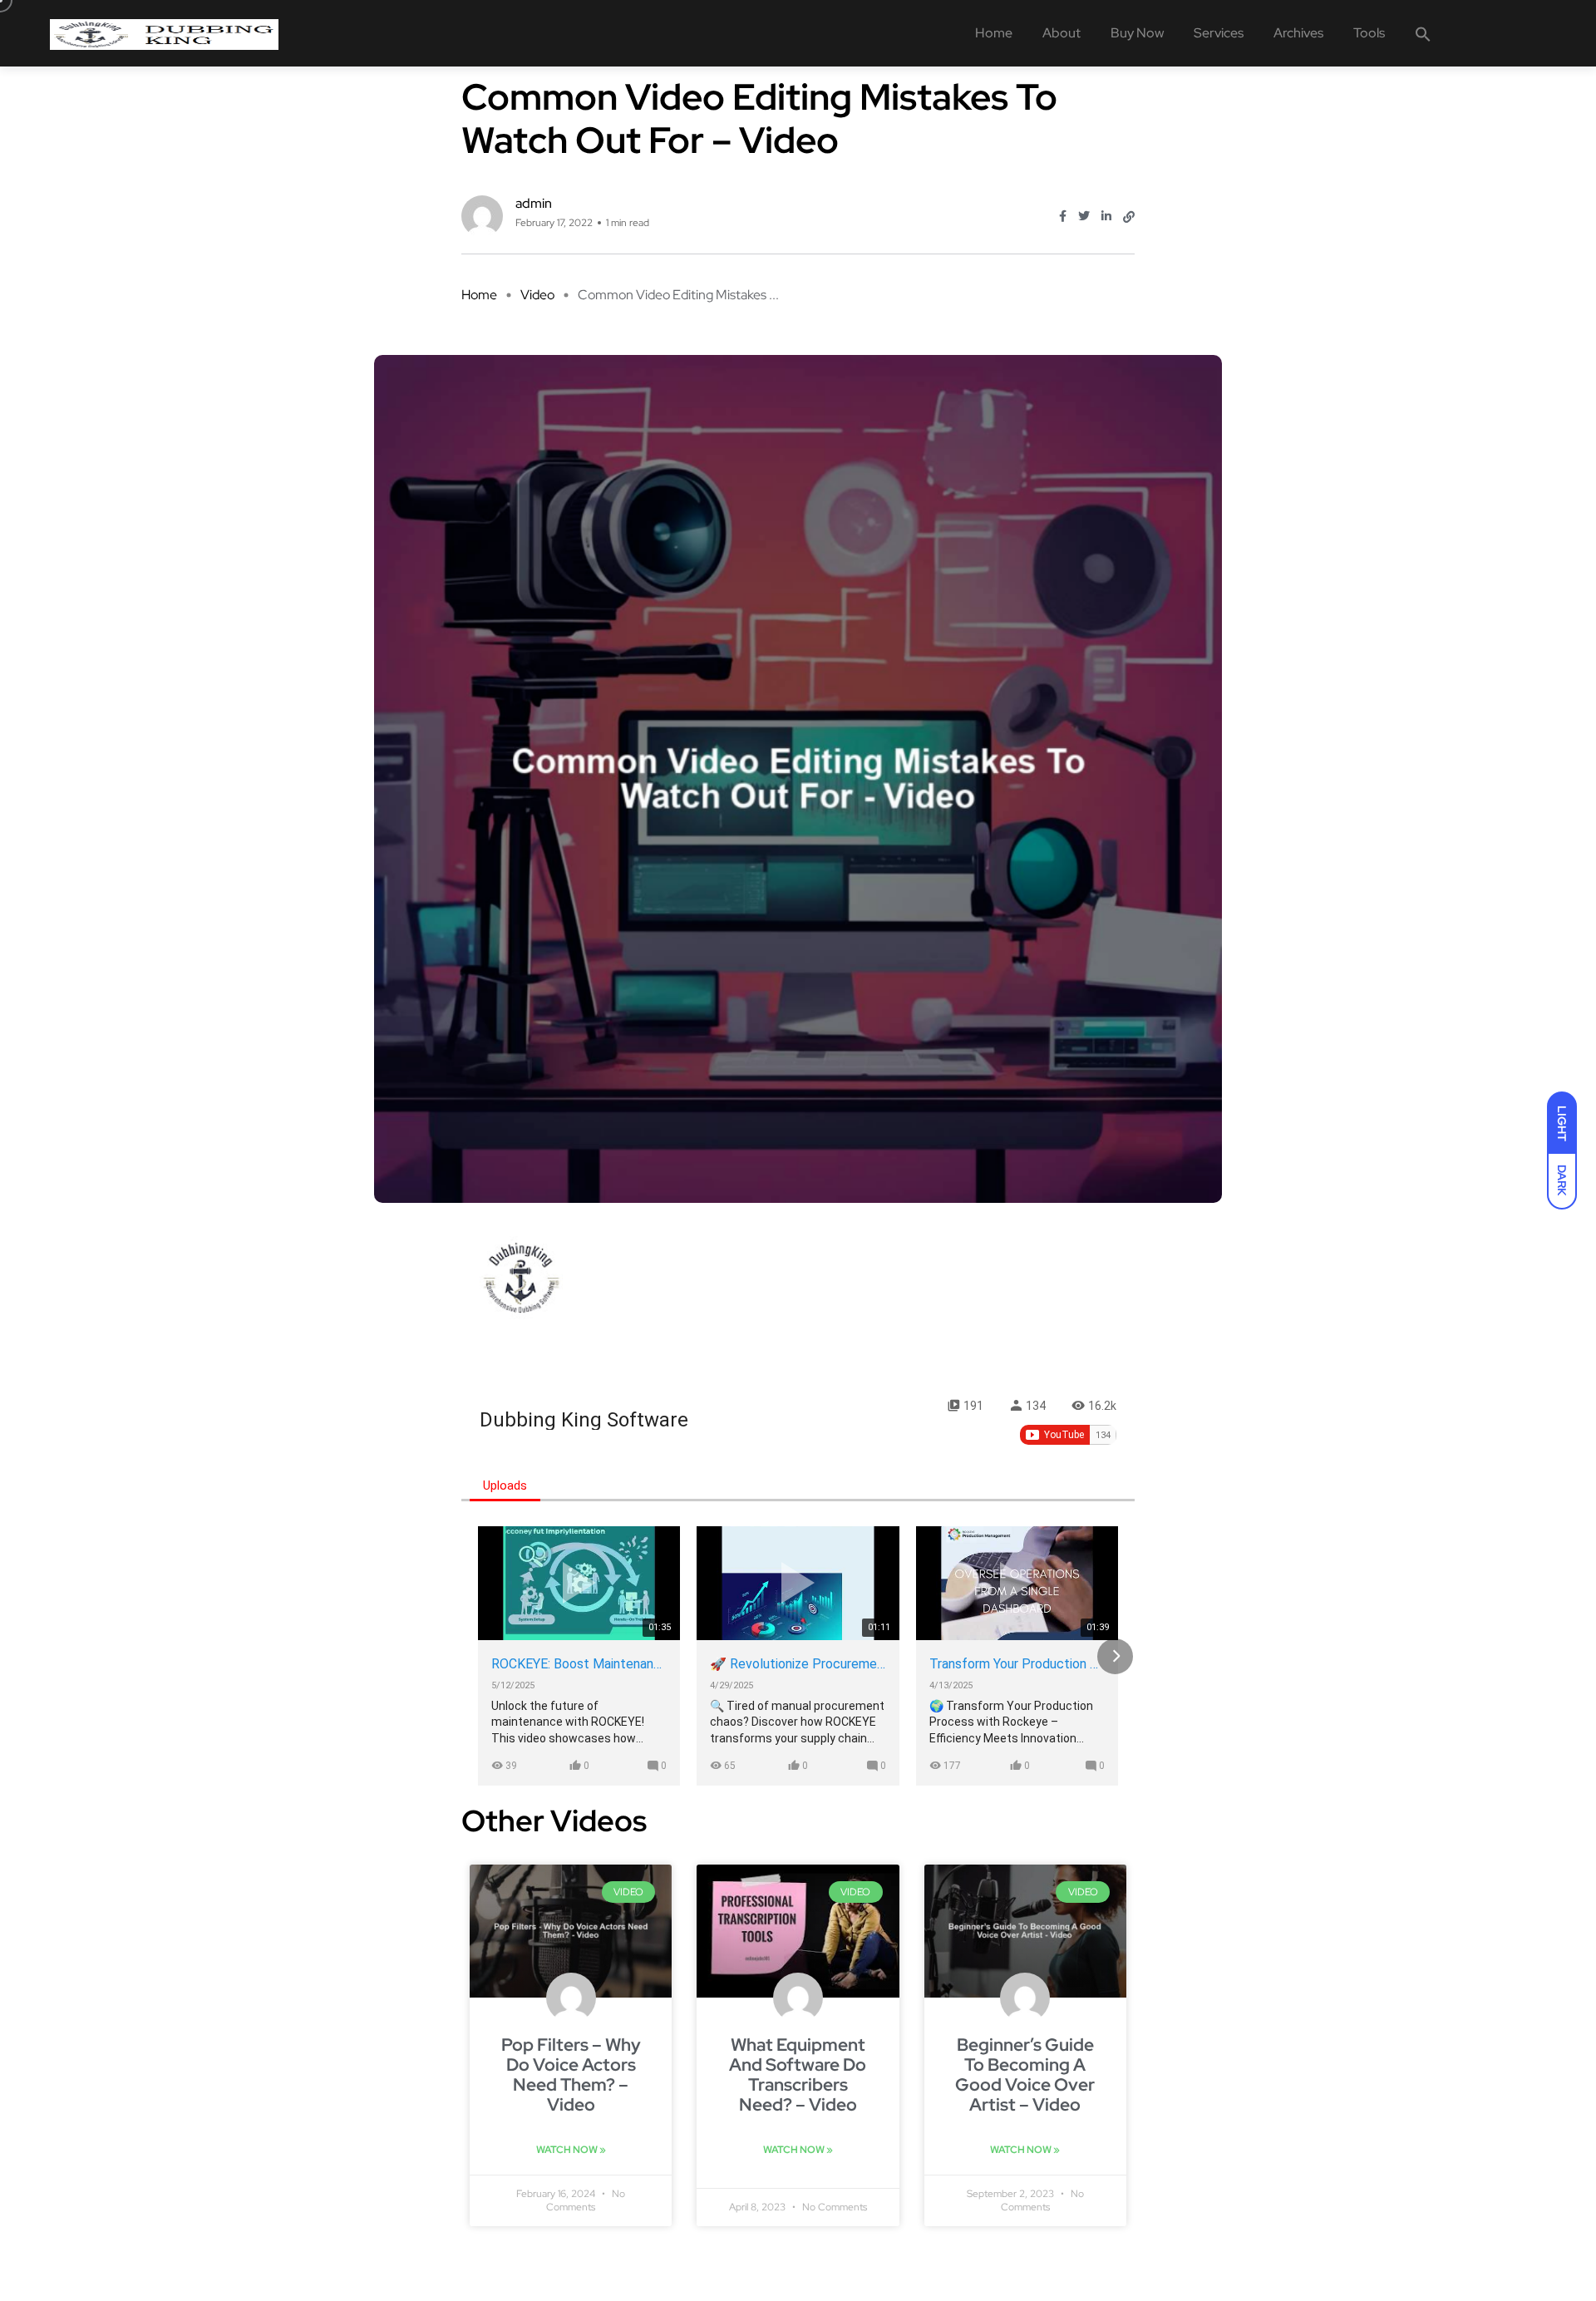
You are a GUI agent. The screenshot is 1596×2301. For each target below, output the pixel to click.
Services (1219, 33)
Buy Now (1137, 33)
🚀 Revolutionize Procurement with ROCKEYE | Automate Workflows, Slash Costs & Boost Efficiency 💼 (798, 1664)
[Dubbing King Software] (521, 1278)
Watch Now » (571, 2150)
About (1062, 33)
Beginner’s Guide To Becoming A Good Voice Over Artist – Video (1025, 2074)
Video (537, 295)
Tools (1369, 33)
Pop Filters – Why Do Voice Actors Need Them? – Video (571, 2074)
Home (994, 33)
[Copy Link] (1129, 217)
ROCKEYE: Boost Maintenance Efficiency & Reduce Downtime (579, 1664)
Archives (1298, 33)
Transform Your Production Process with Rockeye (1017, 1664)
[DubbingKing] (164, 33)
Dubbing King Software (584, 1420)
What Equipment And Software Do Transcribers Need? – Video (798, 2074)
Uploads (505, 1486)
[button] (1423, 33)
